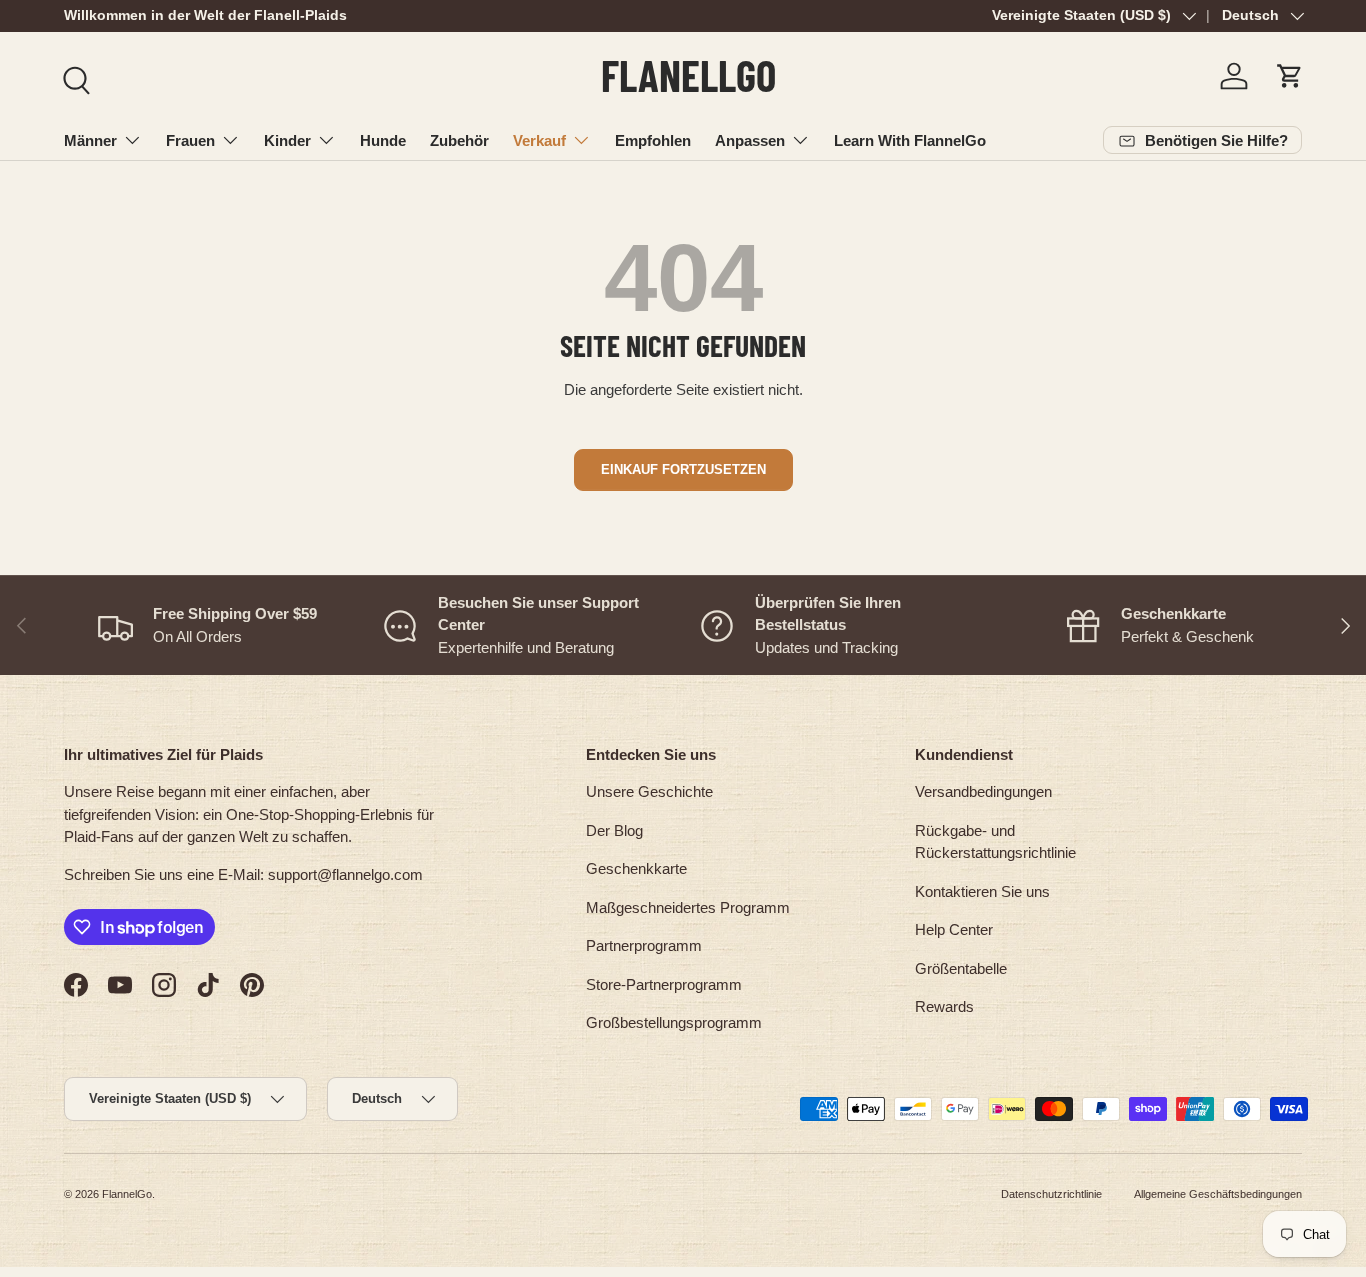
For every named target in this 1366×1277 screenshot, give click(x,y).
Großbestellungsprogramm (674, 1022)
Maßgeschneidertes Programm (688, 907)
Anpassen (750, 140)
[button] (1290, 76)
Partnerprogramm (644, 945)
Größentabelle (961, 968)
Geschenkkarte (636, 868)
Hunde (383, 140)
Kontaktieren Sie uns (982, 891)
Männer (90, 140)
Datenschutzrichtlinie (1051, 1194)
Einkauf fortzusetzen (683, 469)
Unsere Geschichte (649, 791)
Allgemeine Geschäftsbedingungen (1218, 1194)
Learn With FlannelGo (910, 140)
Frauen (190, 140)
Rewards (944, 1006)
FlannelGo (127, 1194)
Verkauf (539, 140)
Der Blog (614, 830)
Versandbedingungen (983, 791)
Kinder (287, 140)
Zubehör (459, 140)
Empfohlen (653, 140)
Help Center (954, 929)
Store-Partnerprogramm (664, 984)
